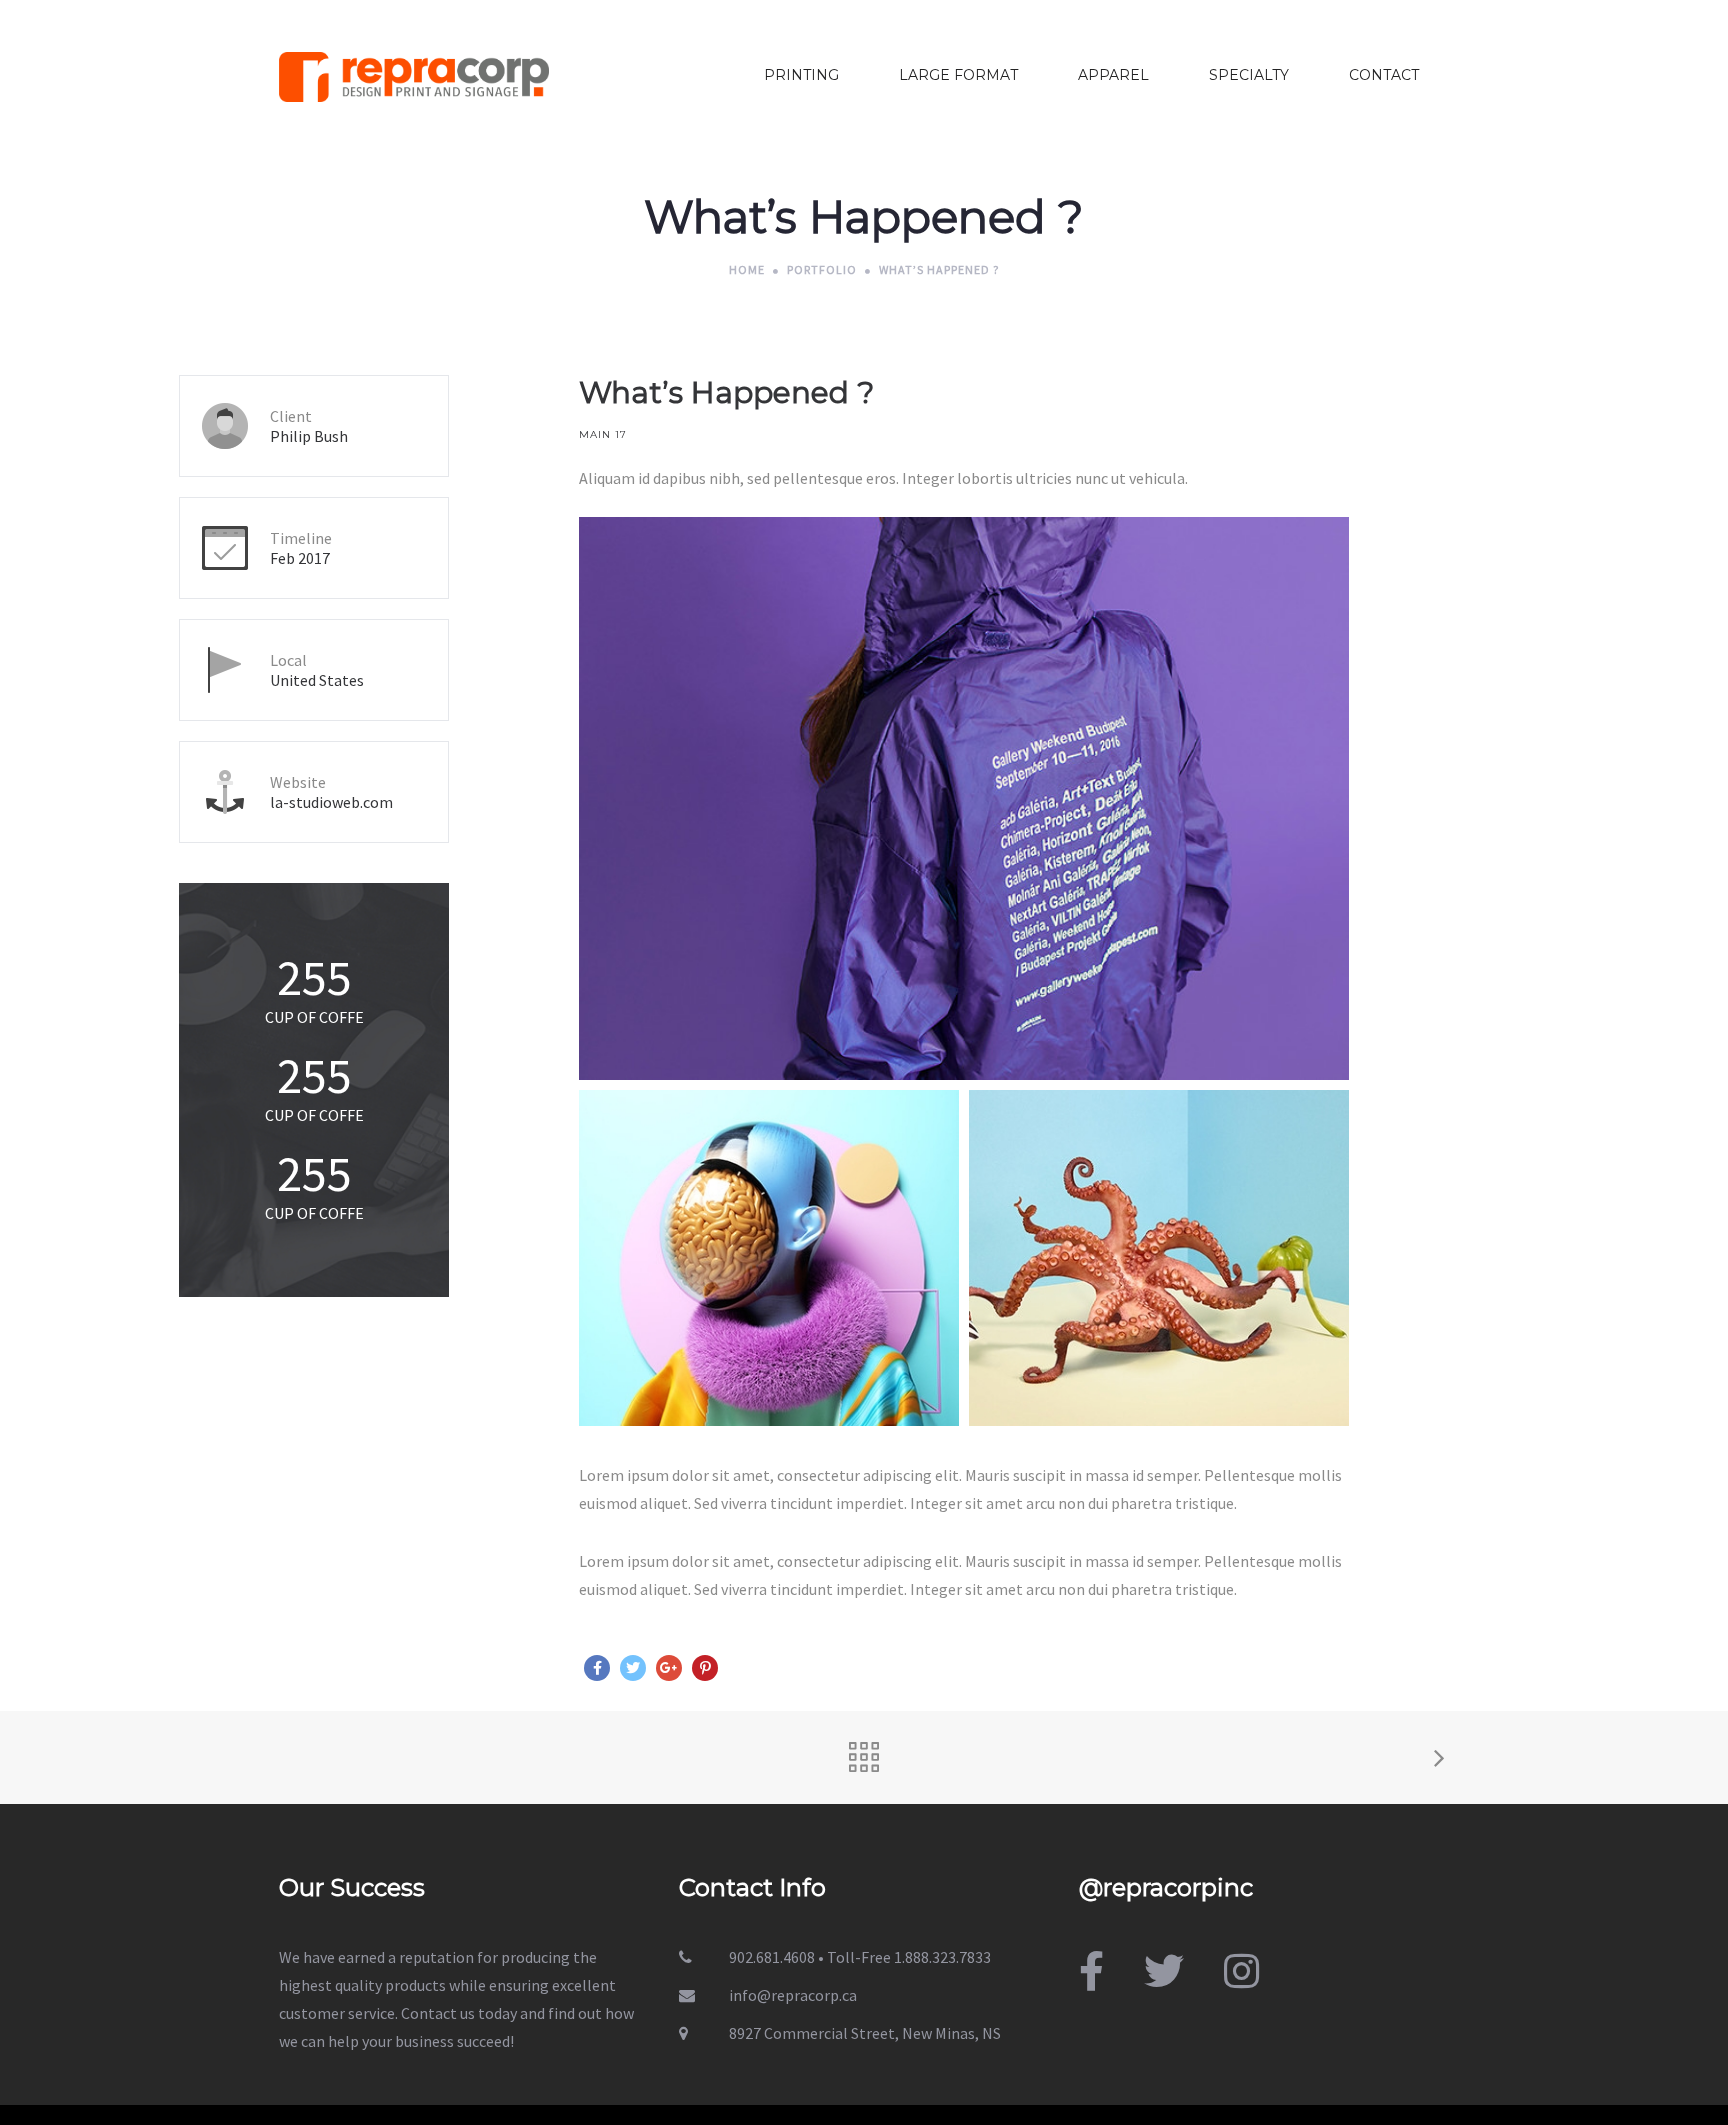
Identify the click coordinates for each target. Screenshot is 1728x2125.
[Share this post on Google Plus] (669, 1668)
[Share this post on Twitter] (633, 1668)
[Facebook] (1091, 1971)
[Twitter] (1164, 1971)
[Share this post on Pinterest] (705, 1668)
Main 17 (603, 434)
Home (747, 269)
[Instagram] (1241, 1971)
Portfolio (822, 269)
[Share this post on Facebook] (597, 1668)
